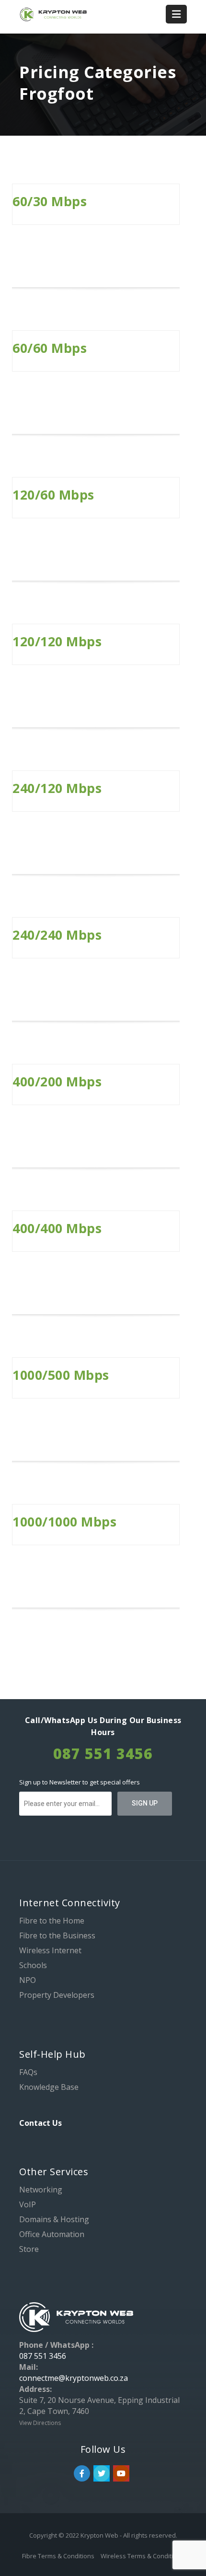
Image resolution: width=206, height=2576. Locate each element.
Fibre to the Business (57, 1935)
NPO (28, 1980)
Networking (41, 2190)
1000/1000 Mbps (64, 1521)
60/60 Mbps (50, 348)
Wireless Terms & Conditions (142, 2556)
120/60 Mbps (53, 495)
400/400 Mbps (57, 1228)
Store (29, 2249)
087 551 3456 (43, 2356)
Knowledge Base (49, 2087)
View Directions (40, 2423)
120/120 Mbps (57, 641)
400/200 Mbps (57, 1081)
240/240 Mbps (57, 935)
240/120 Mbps (57, 788)
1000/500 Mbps (61, 1375)
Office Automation (52, 2234)
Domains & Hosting (54, 2219)
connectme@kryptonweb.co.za (74, 2378)
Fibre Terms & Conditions (59, 2556)
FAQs (28, 2072)
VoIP (28, 2204)
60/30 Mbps (50, 201)
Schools (33, 1965)
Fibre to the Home (52, 1921)
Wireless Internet (50, 1950)
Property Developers (57, 1995)
